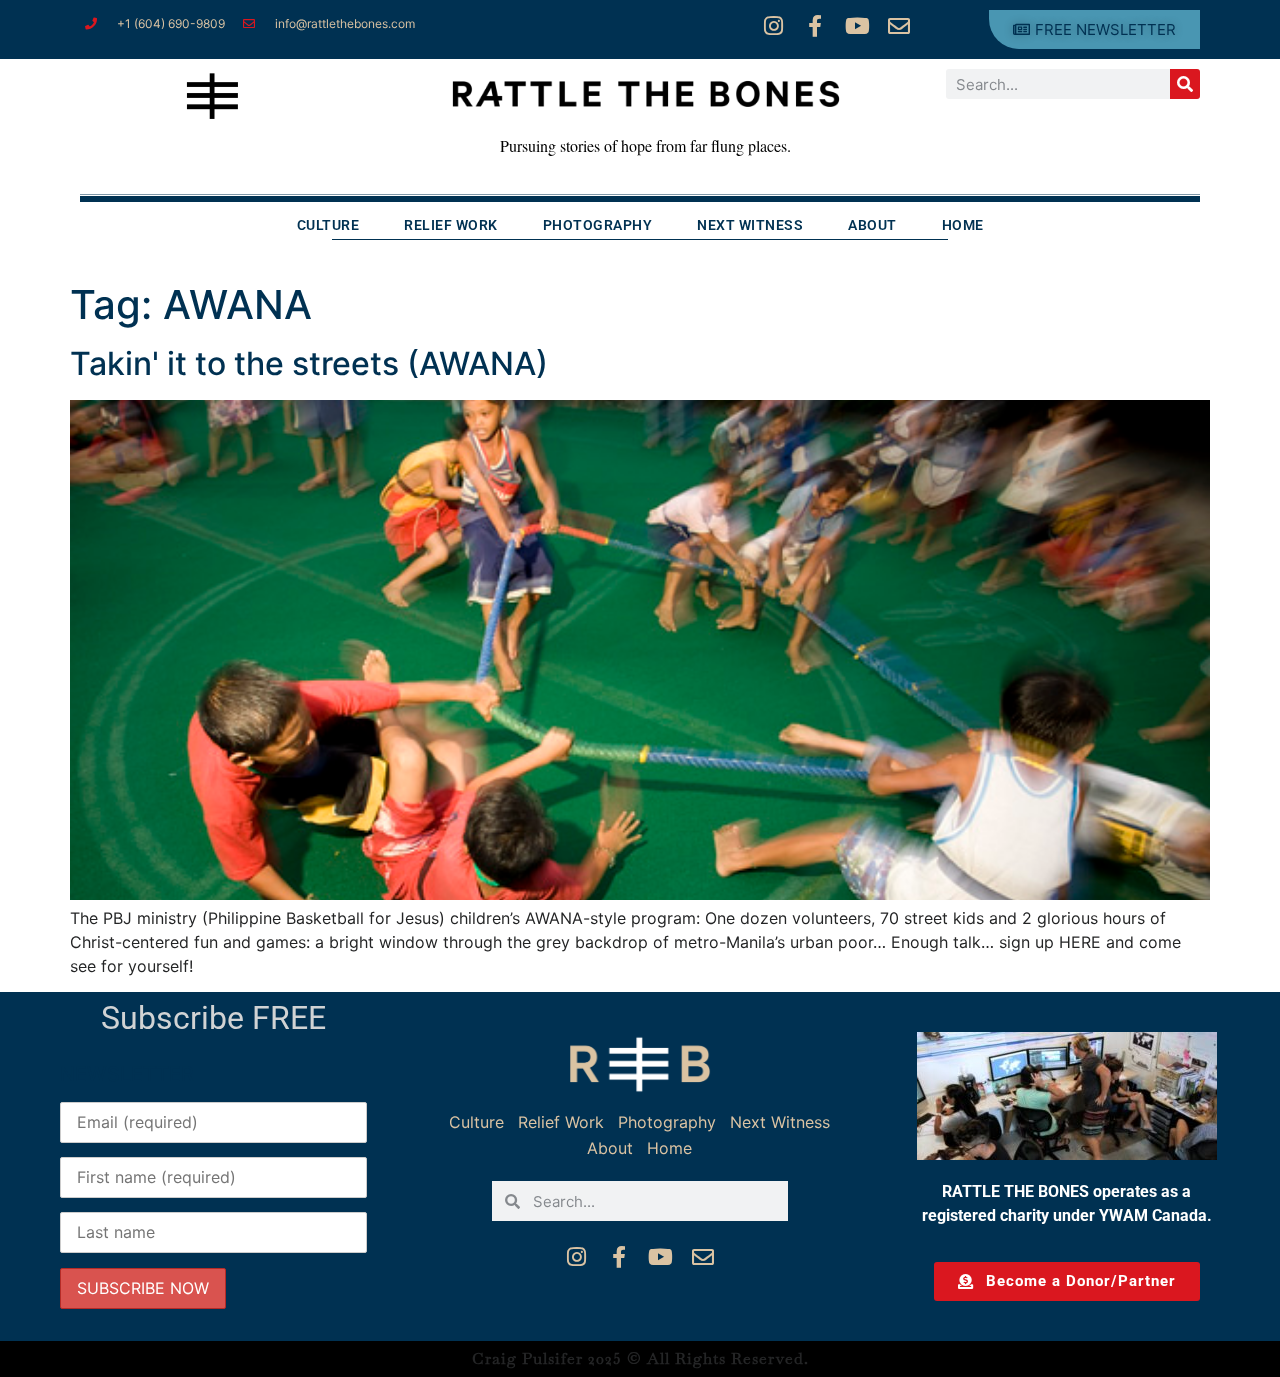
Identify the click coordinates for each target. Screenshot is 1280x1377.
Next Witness (750, 225)
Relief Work (451, 225)
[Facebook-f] (815, 26)
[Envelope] (899, 26)
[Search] (1185, 84)
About (872, 225)
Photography (598, 225)
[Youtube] (857, 26)
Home (963, 225)
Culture (328, 225)
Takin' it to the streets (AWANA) (309, 363)
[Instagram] (773, 26)
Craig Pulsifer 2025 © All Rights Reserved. (640, 1358)
